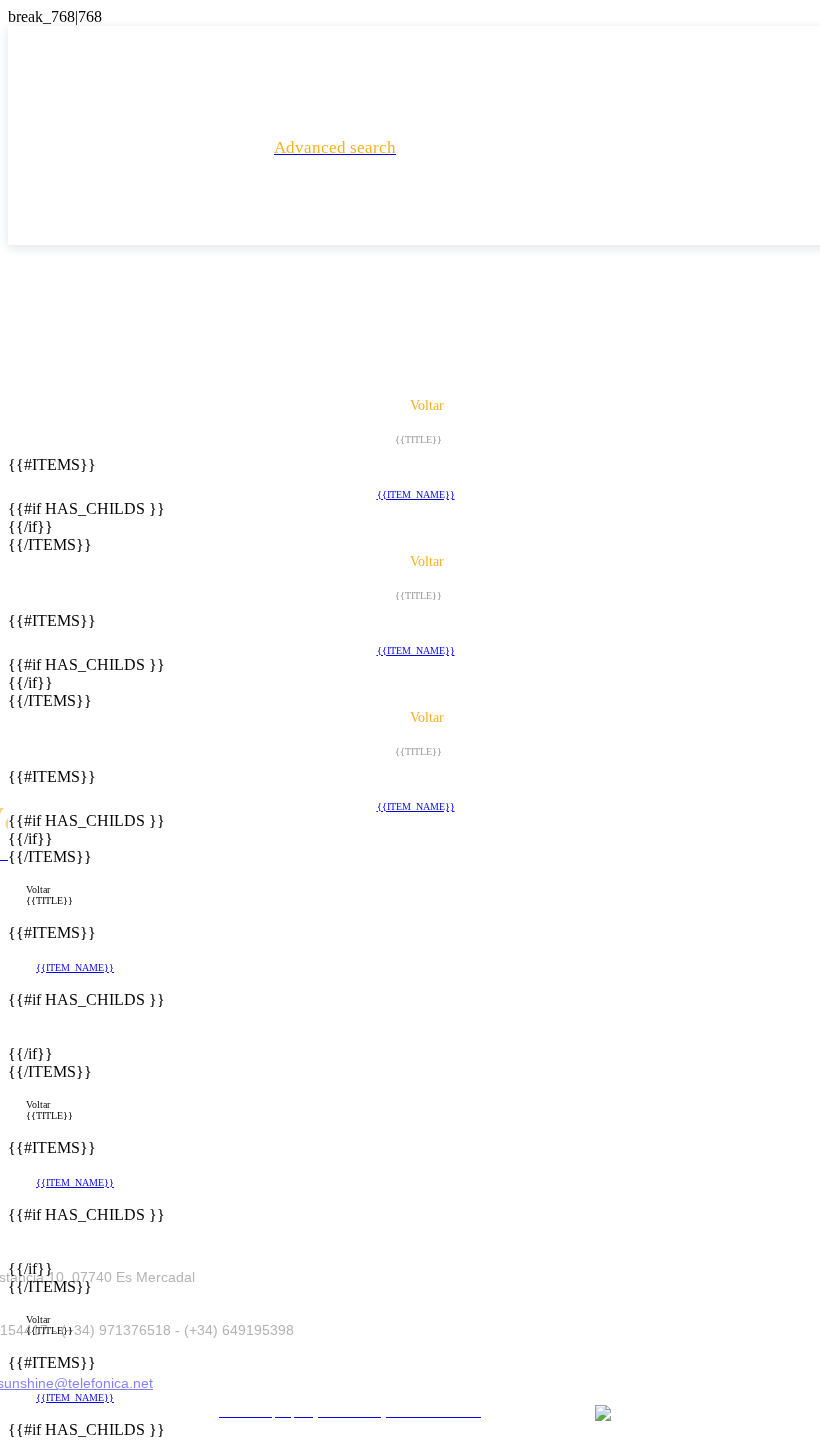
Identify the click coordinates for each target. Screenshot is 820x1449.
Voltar (38, 889)
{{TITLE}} (49, 900)
